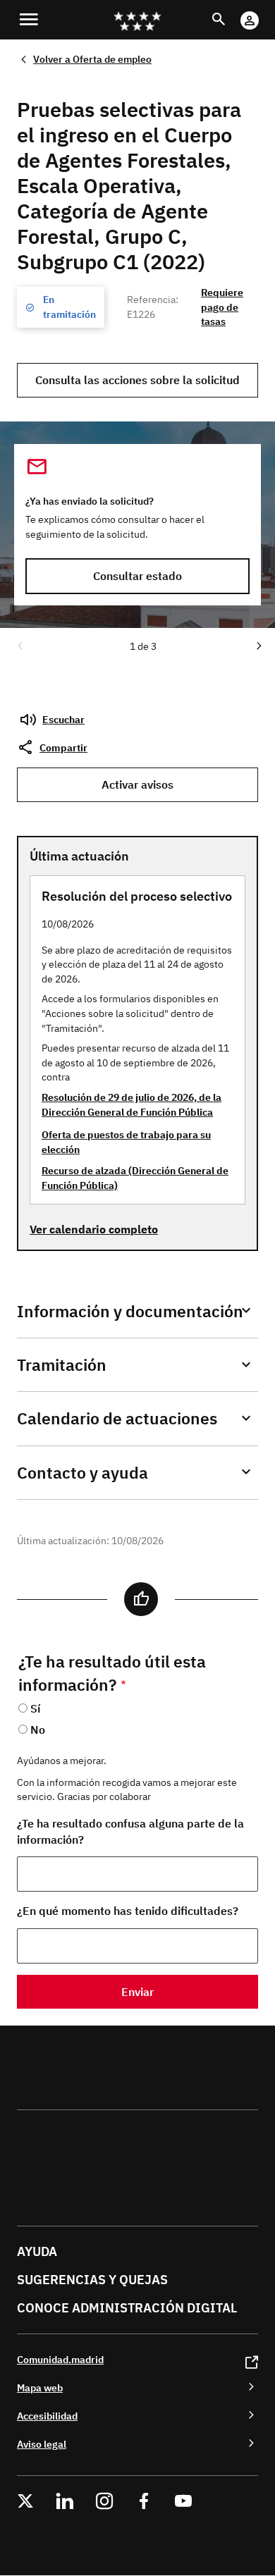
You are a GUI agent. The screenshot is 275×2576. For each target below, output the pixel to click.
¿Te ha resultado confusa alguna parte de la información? (130, 1831)
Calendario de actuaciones (117, 1418)
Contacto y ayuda (82, 1473)
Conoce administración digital (127, 2308)
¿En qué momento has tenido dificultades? (128, 1911)
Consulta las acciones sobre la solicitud (137, 380)
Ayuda (37, 2251)
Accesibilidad (47, 2416)
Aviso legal (42, 2444)
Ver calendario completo (94, 1229)
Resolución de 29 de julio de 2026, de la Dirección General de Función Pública (132, 1104)
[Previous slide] (19, 645)
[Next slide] (258, 645)
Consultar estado (137, 576)
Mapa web (40, 2387)
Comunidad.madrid (60, 2359)
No (38, 1730)
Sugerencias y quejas (92, 2280)
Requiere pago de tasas (222, 307)
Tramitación (62, 1365)
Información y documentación (130, 1311)
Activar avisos (137, 784)
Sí (35, 1708)
